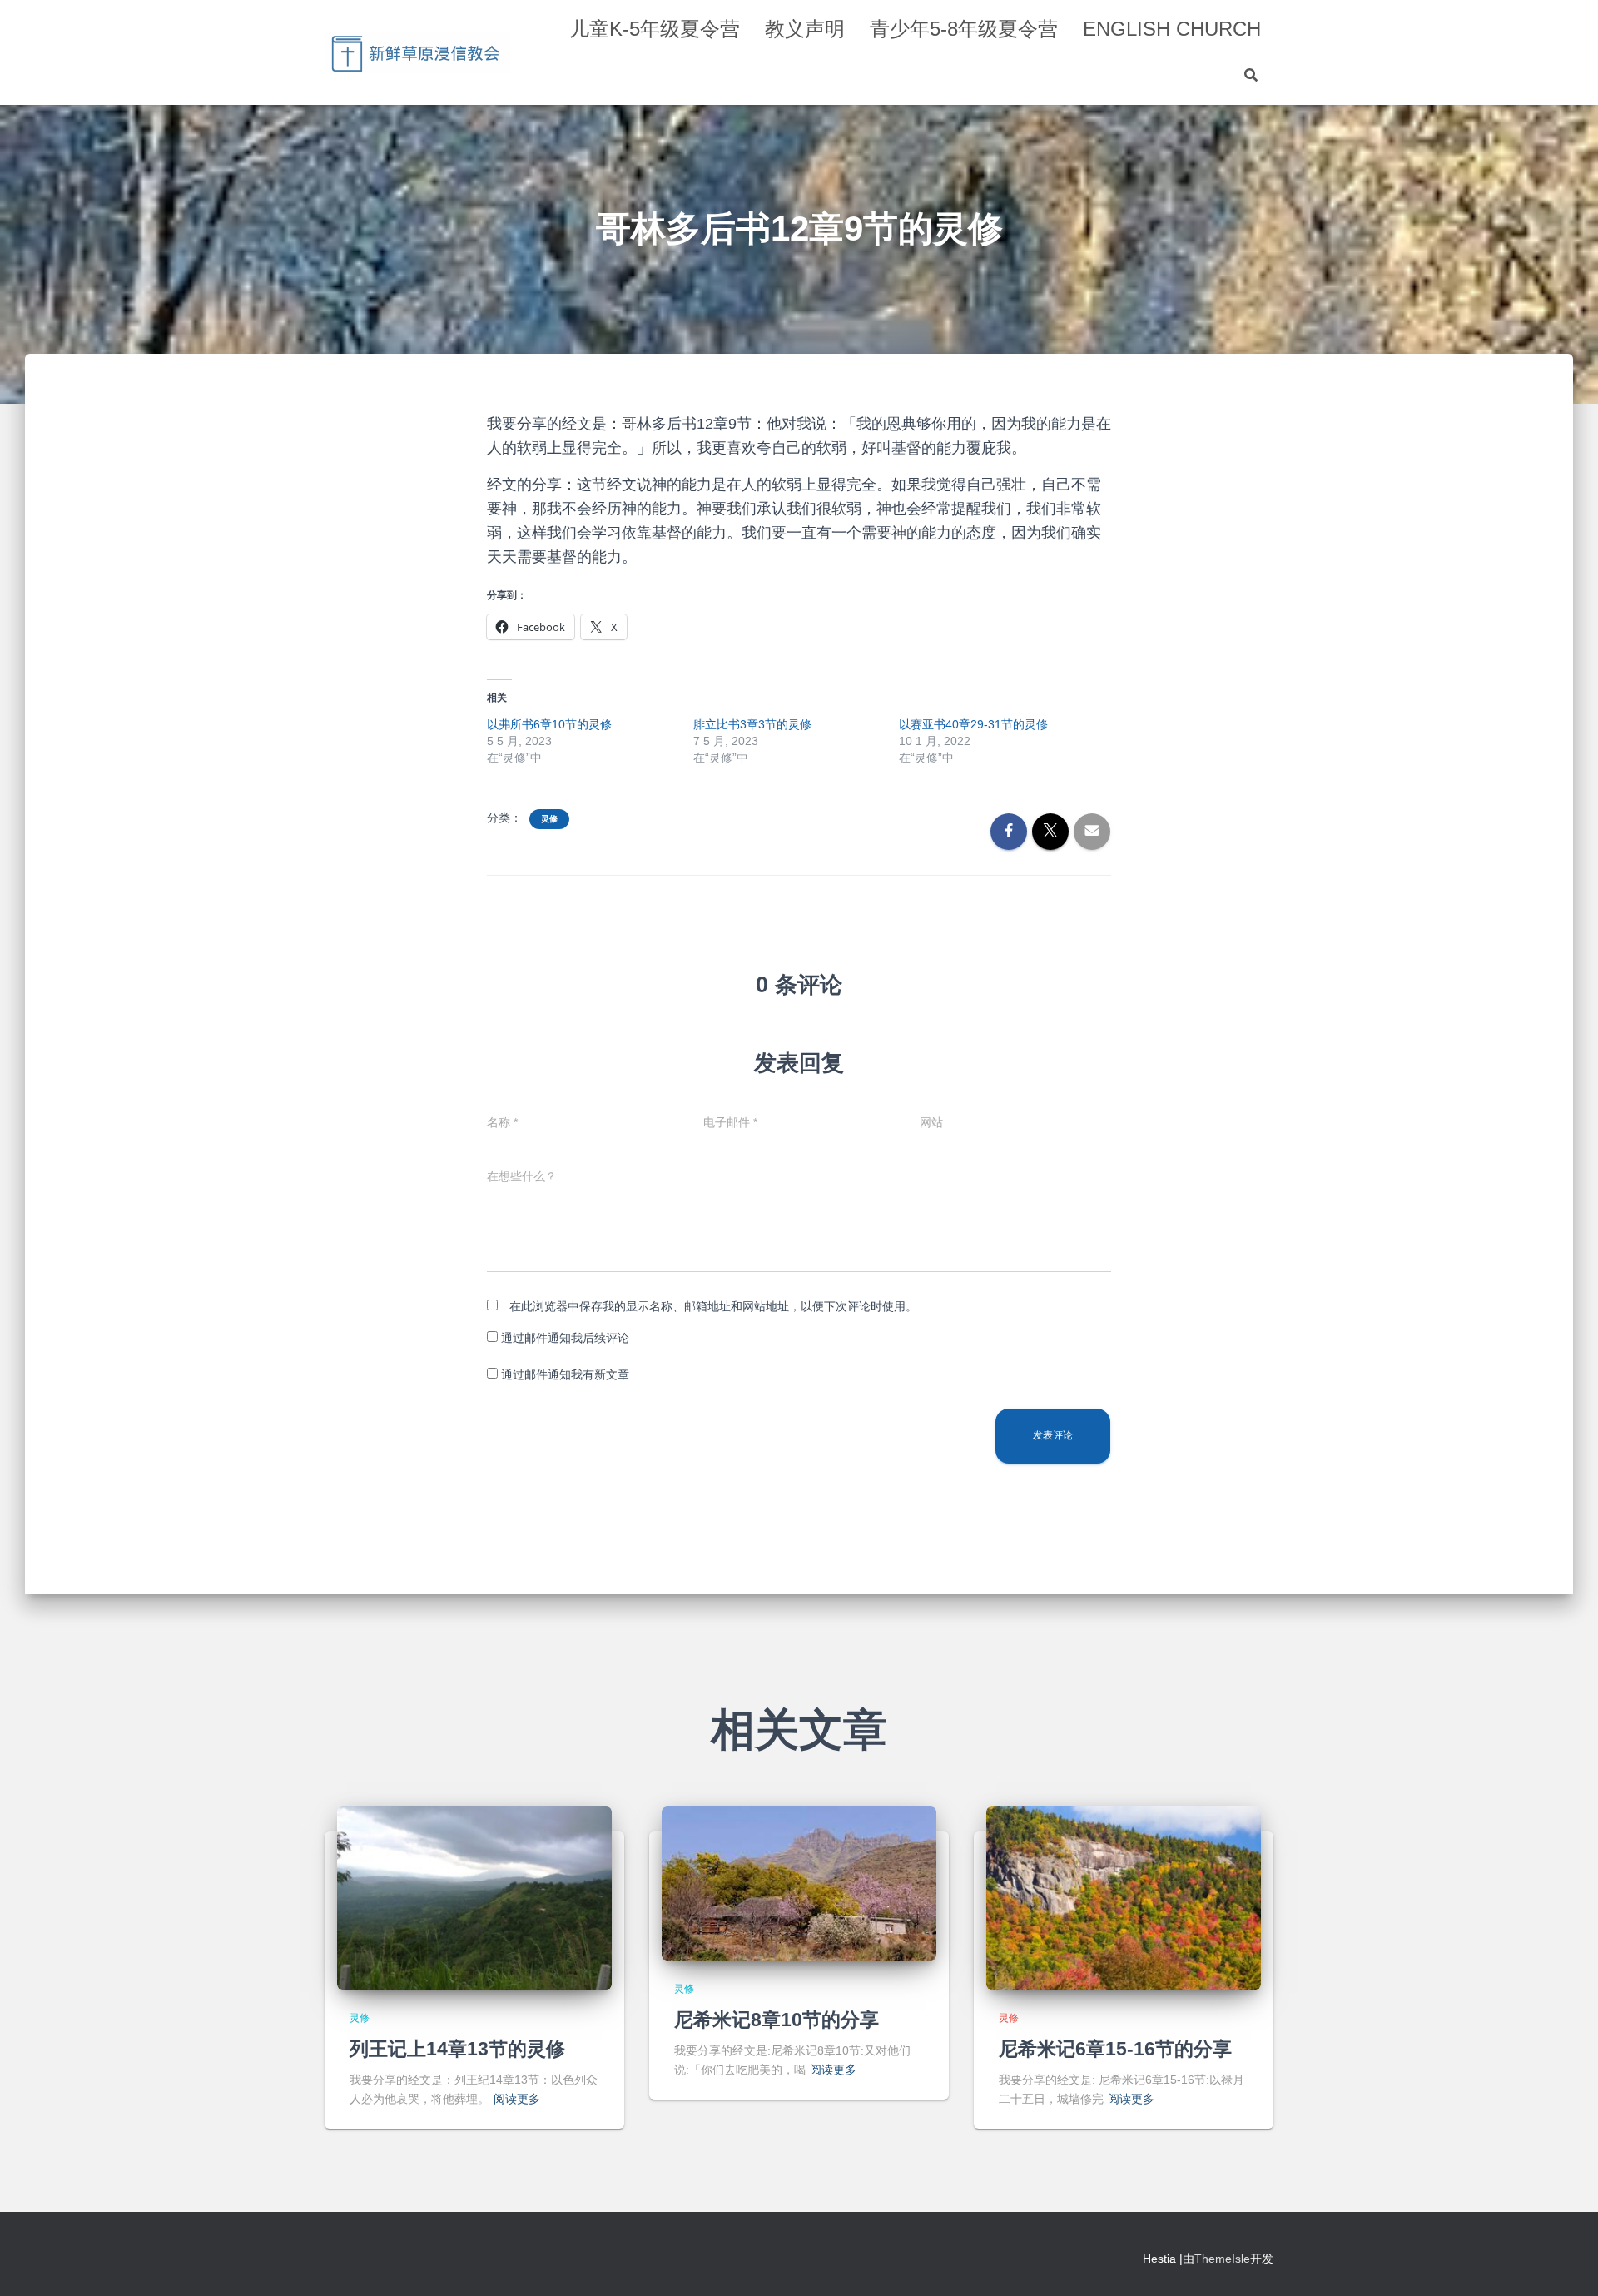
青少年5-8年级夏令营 (964, 29)
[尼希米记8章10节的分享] (799, 1883)
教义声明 (805, 29)
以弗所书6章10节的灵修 (549, 724)
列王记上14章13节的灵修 (457, 2049)
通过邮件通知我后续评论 (565, 1338)
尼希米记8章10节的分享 (777, 2020)
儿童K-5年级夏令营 (655, 29)
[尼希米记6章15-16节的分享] (1124, 1897)
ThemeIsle (1222, 2259)
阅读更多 (517, 2099)
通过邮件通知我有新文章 (565, 1374)
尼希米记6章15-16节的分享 (1115, 2049)
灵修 (549, 819)
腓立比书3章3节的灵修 (752, 724)
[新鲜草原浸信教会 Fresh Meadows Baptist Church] (417, 52)
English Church (1172, 29)
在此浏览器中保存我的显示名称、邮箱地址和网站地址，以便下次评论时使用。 (713, 1306)
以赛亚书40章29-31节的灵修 (973, 724)
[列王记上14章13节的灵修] (474, 1897)
